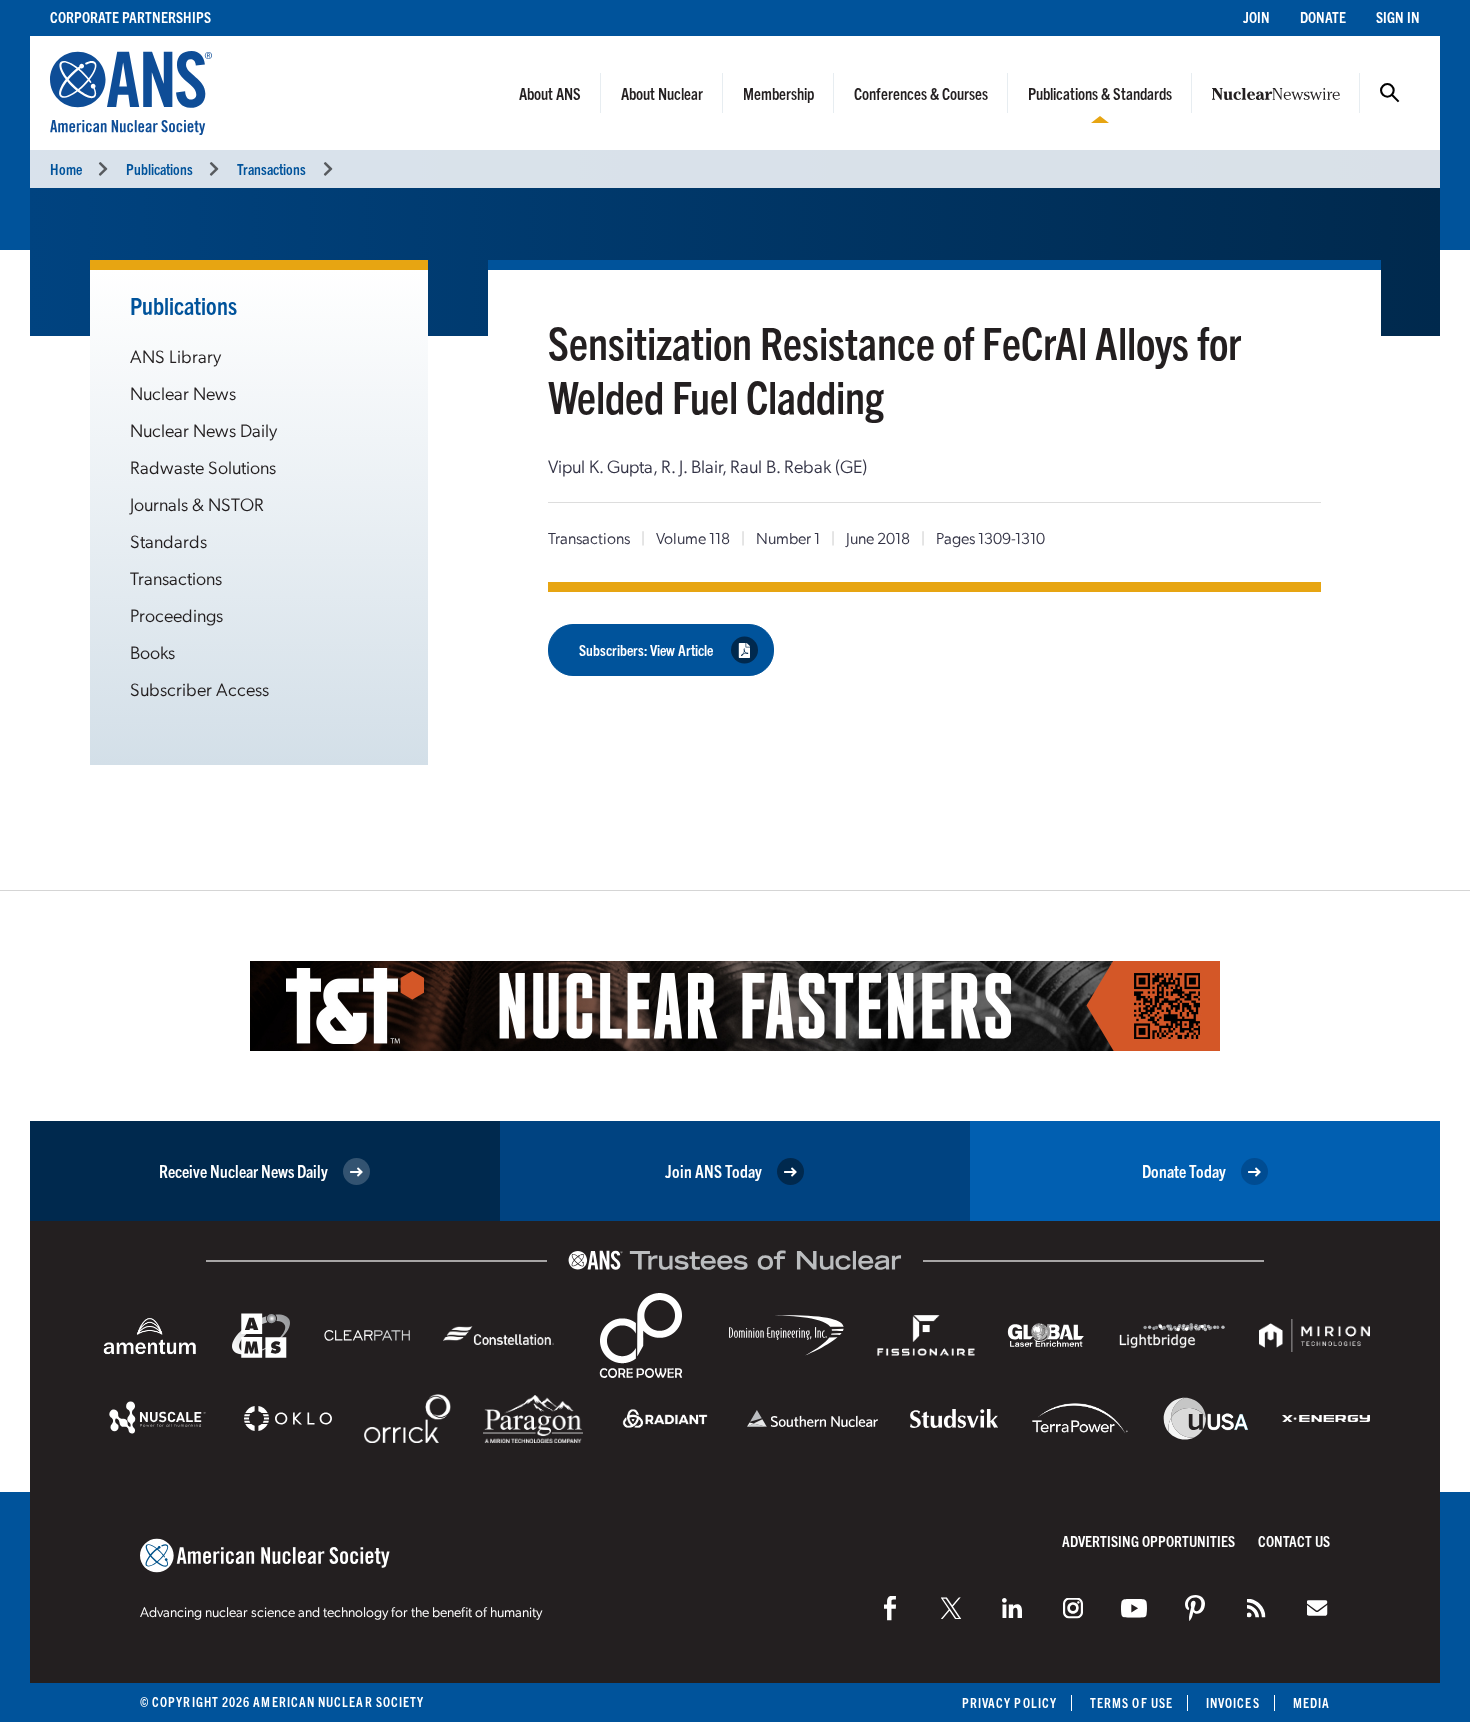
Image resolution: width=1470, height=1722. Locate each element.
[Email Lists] (1317, 1608)
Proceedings (176, 614)
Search (1390, 93)
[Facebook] (890, 1608)
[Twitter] (951, 1608)
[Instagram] (1073, 1608)
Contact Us (1294, 1540)
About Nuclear (662, 93)
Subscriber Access (199, 688)
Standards (168, 540)
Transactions (271, 168)
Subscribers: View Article (646, 649)
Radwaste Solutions (203, 466)
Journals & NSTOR (197, 503)
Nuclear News (183, 392)
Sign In (1398, 16)
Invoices (1233, 1702)
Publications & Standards (1100, 93)
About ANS (550, 93)
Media (1311, 1702)
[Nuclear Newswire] (1256, 1608)
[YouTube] (1134, 1608)
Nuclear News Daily (203, 429)
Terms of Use (1131, 1702)
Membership (778, 93)
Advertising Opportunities (1148, 1540)
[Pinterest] (1195, 1608)
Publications (159, 168)
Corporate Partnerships (130, 16)
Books (152, 651)
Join (1256, 16)
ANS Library (175, 355)
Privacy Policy (1009, 1702)
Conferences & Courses (921, 93)
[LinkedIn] (1012, 1608)
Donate (1323, 16)
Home (66, 168)
